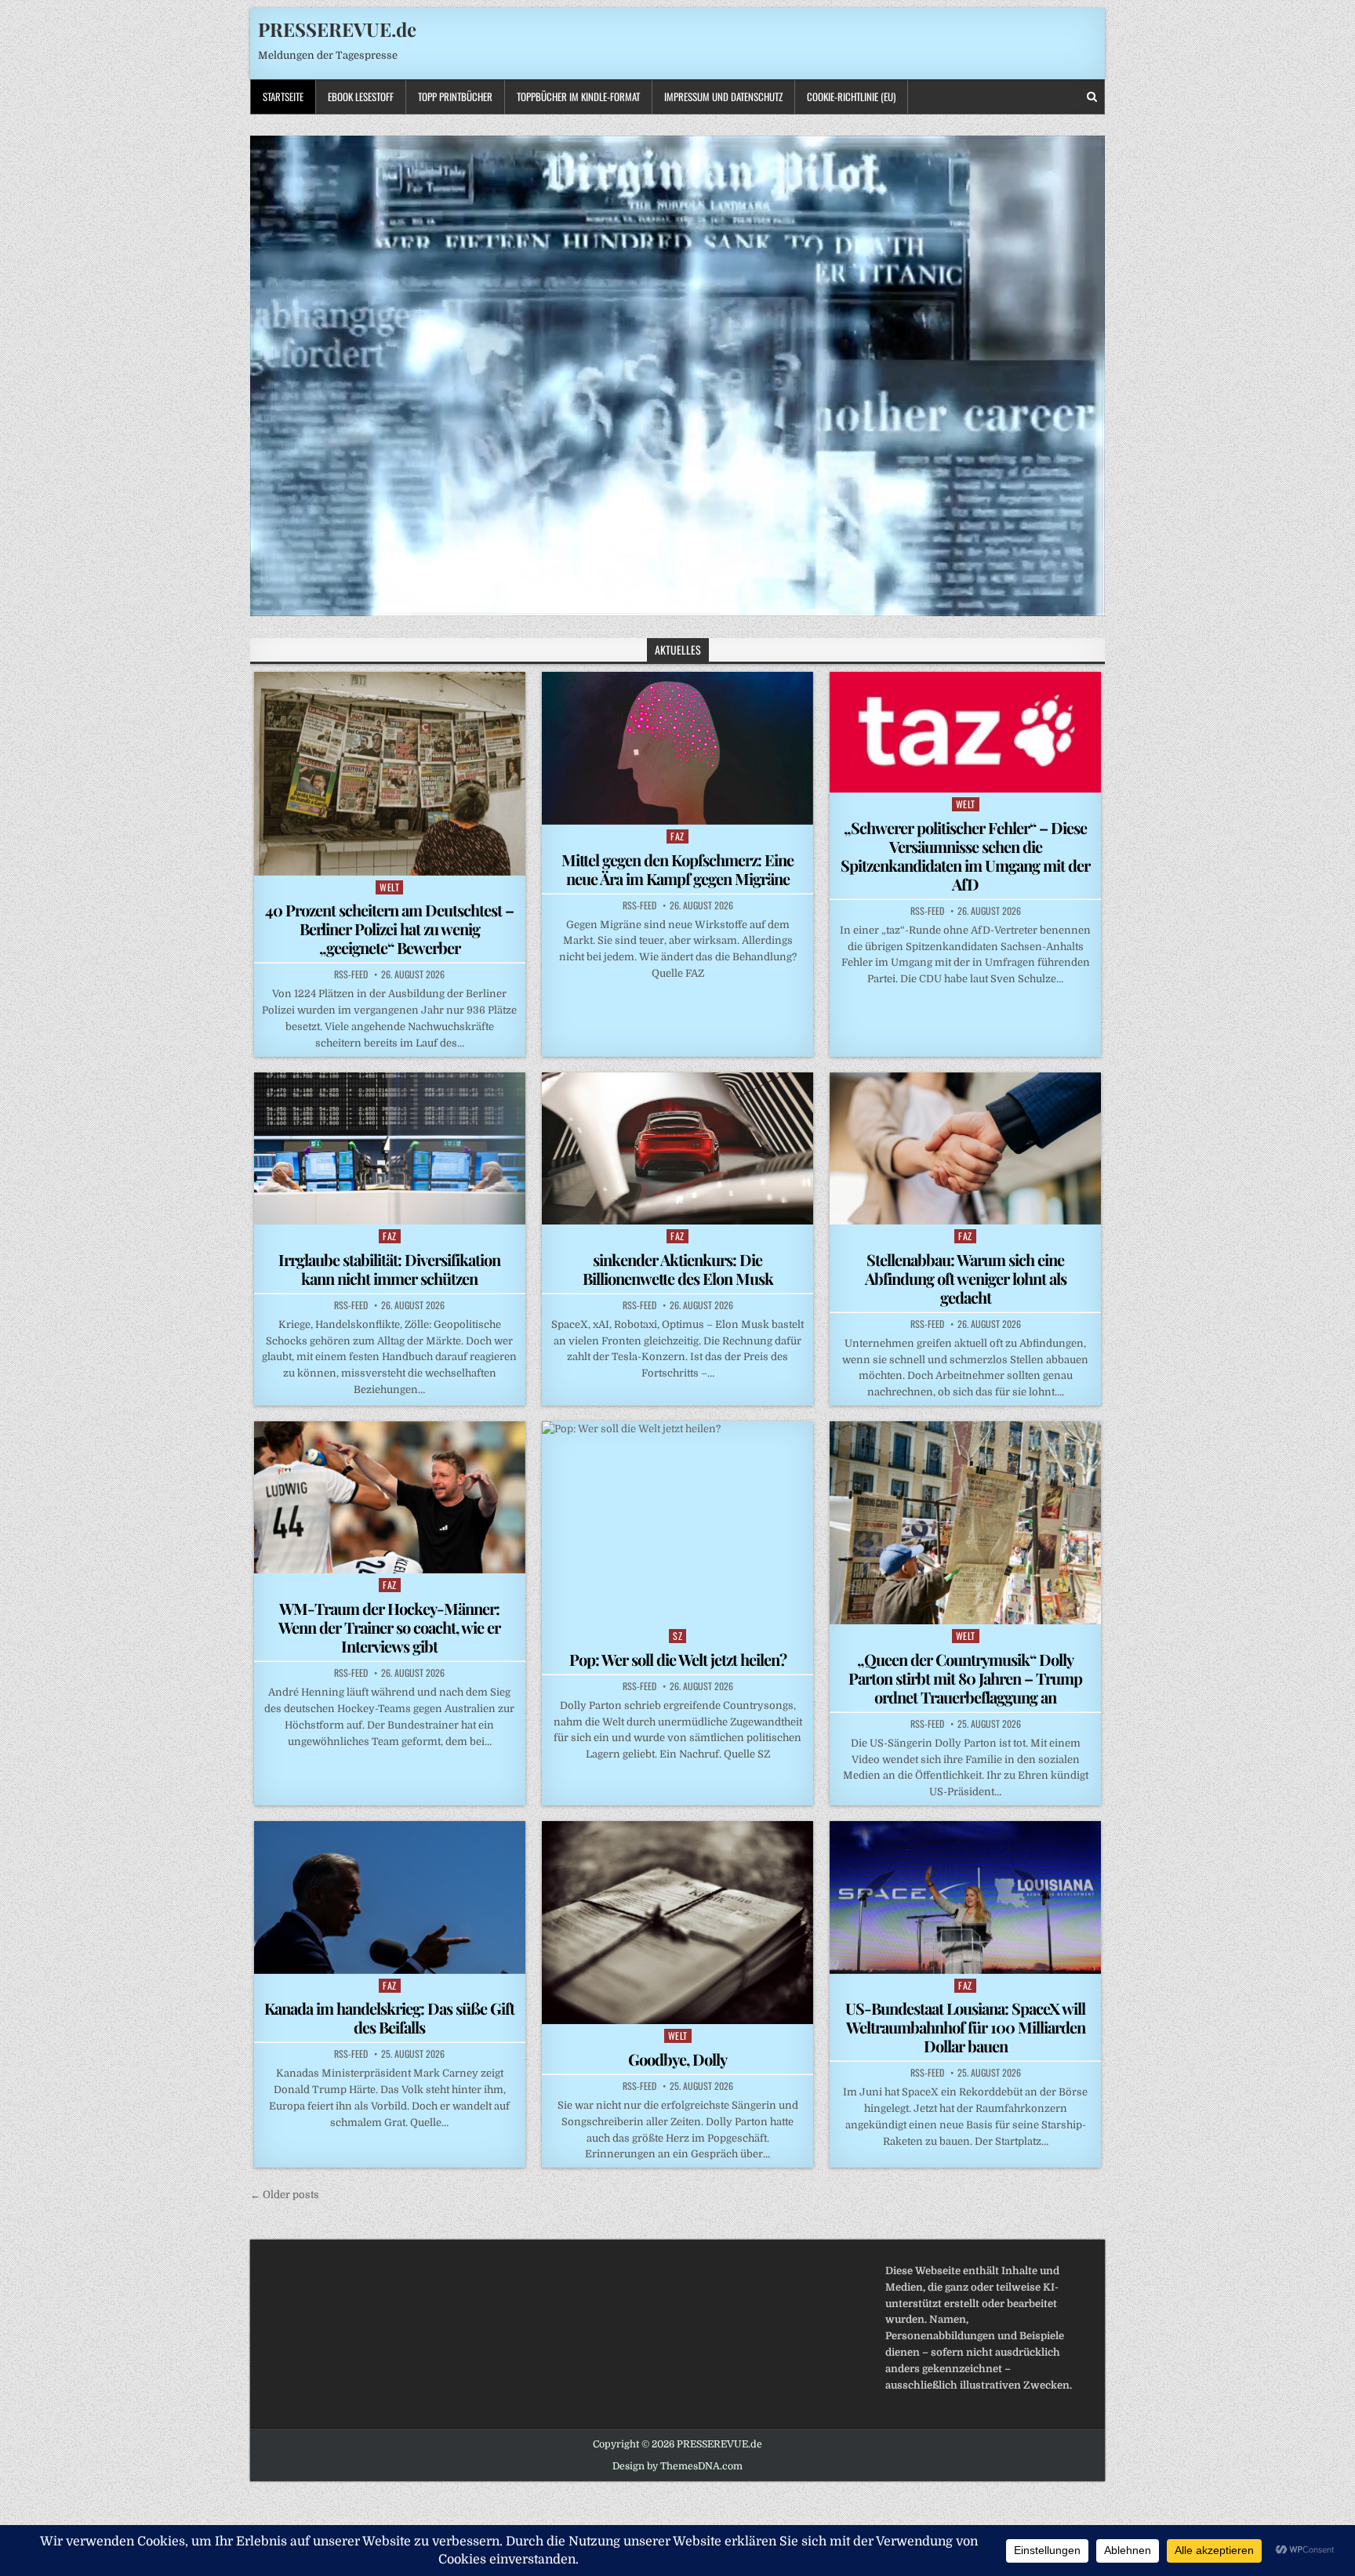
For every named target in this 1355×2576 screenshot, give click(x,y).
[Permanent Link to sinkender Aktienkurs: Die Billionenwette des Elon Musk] (677, 1148)
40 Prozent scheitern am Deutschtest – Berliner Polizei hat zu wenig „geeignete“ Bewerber (389, 929)
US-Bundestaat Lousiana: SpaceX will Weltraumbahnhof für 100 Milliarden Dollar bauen (965, 2027)
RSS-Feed (351, 974)
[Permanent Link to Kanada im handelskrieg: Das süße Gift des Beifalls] (390, 1897)
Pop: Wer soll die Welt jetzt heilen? (678, 1659)
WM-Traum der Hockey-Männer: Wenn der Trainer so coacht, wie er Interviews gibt (389, 1627)
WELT (389, 887)
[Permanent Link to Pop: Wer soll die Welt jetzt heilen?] (677, 1523)
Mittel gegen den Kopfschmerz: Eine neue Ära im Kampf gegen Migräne (677, 869)
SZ (677, 1636)
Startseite (283, 96)
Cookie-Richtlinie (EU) (851, 96)
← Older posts (285, 2195)
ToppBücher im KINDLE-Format (578, 96)
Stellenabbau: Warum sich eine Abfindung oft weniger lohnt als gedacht (966, 1278)
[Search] (1092, 97)
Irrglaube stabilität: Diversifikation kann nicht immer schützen (389, 1269)
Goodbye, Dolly (677, 2059)
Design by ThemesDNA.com (677, 2466)
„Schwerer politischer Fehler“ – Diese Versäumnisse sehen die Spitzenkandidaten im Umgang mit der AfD (965, 856)
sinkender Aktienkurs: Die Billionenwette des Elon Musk (678, 1269)
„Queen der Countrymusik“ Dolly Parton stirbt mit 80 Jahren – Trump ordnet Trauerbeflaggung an (965, 1678)
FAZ (677, 836)
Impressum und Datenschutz (723, 96)
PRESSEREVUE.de (337, 29)
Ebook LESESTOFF (361, 96)
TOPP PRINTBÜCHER (455, 96)
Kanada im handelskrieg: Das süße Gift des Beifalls (389, 2017)
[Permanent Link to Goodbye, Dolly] (677, 1923)
